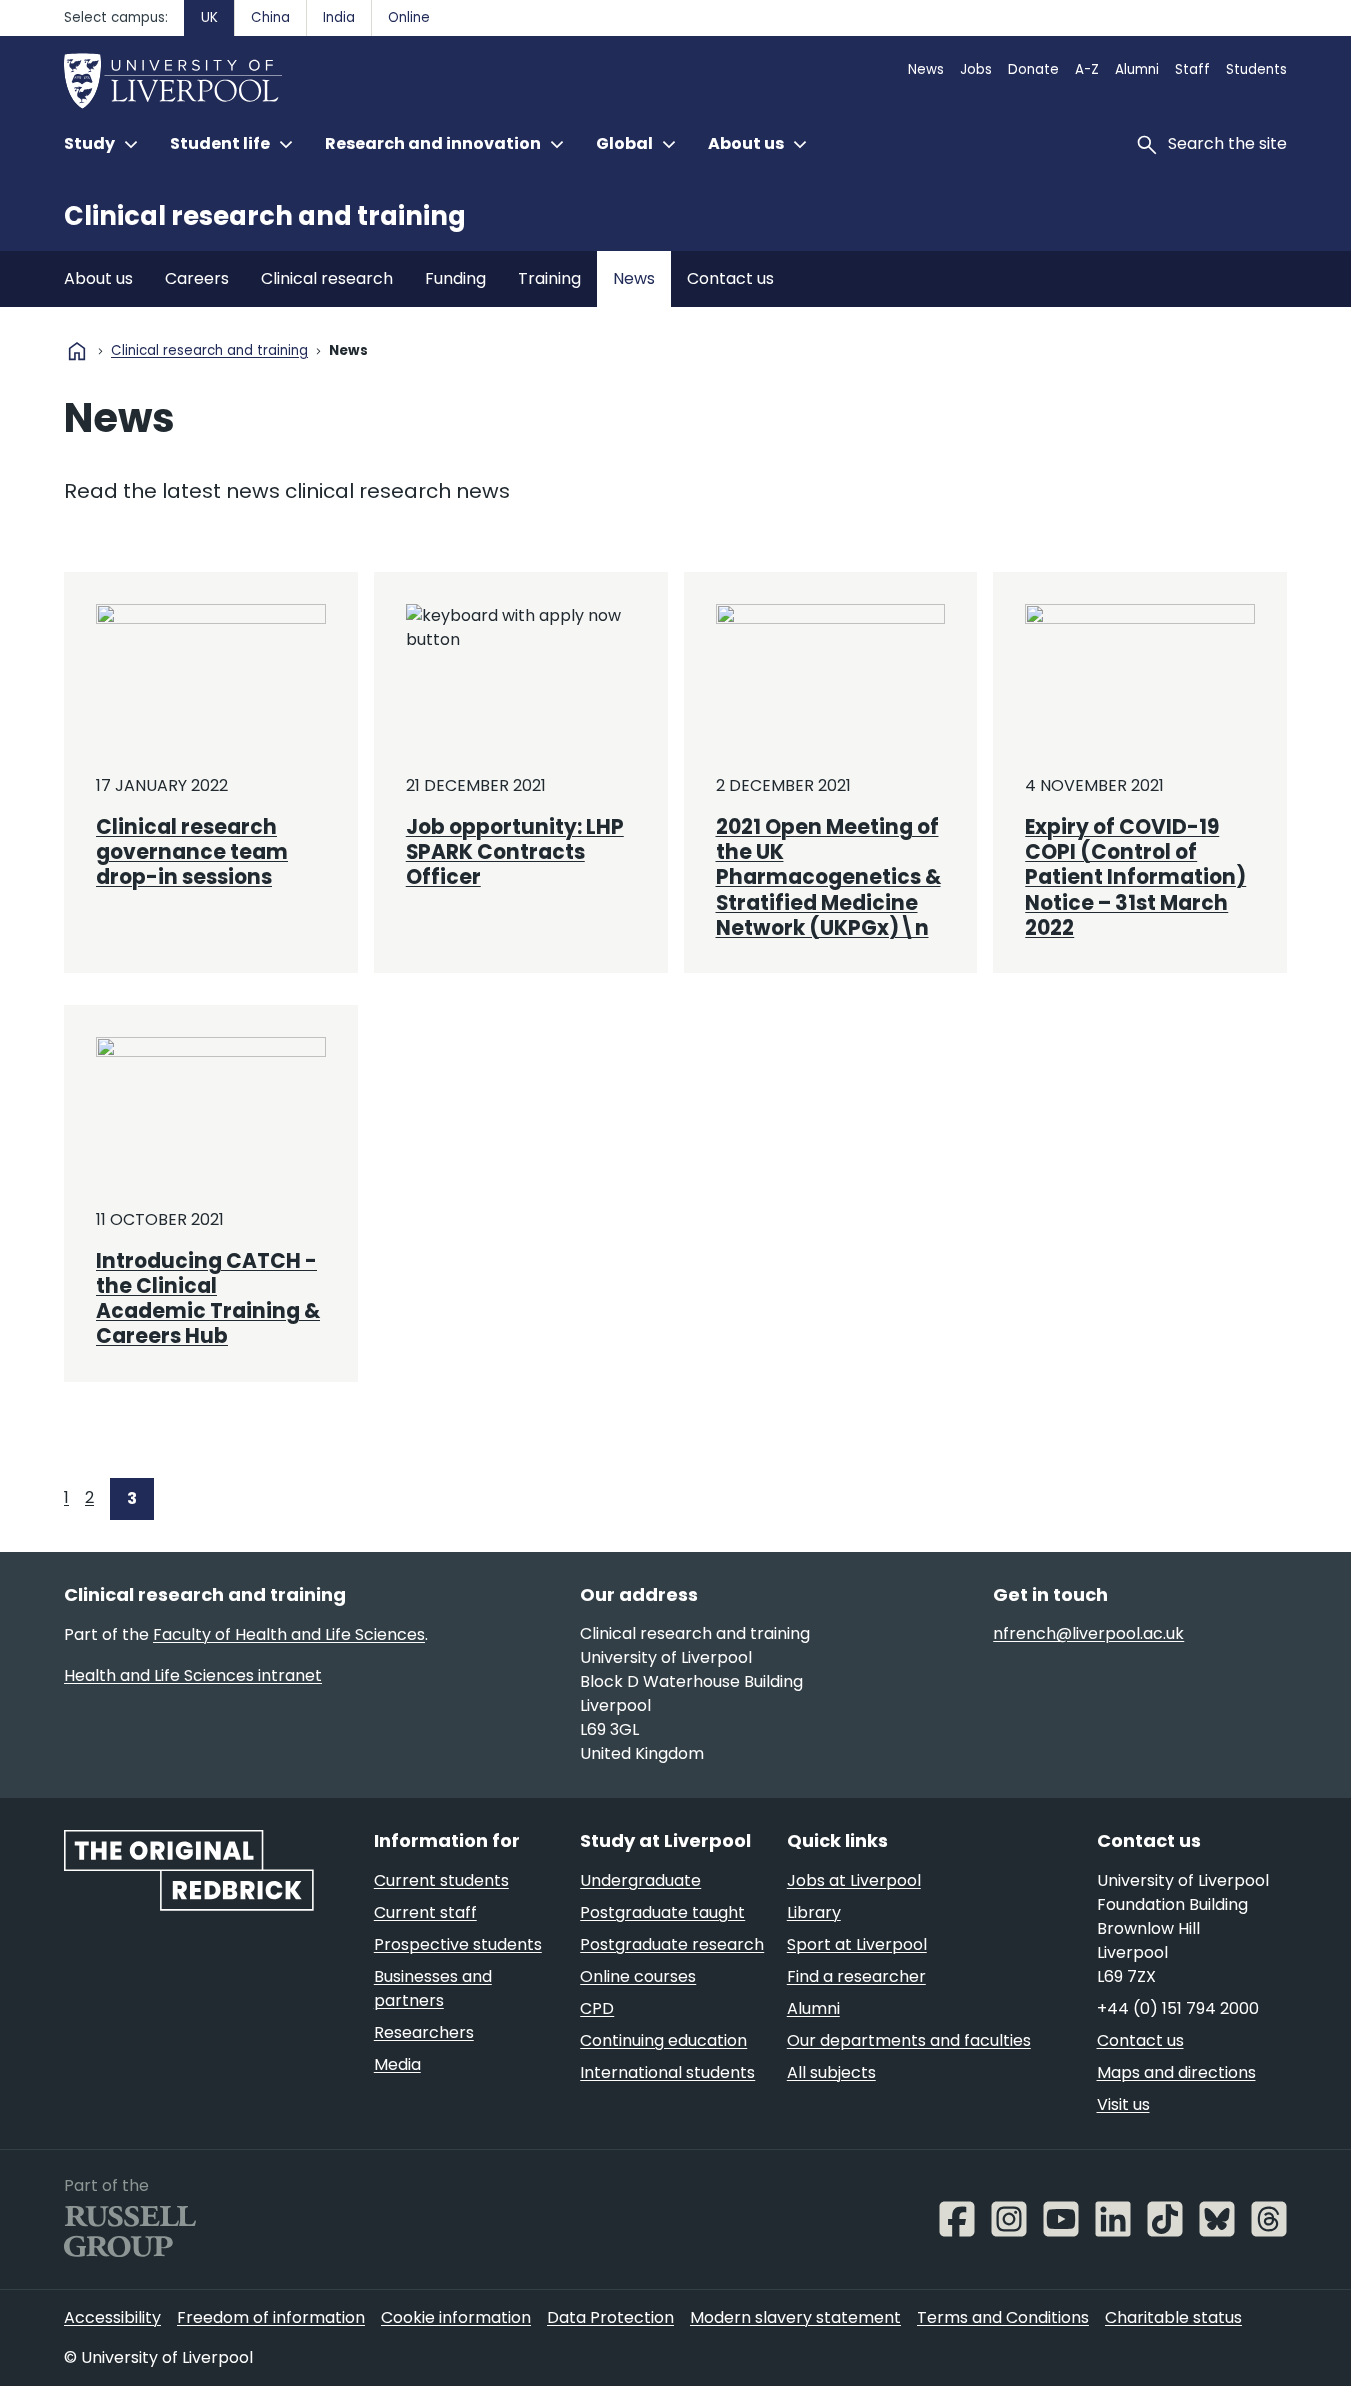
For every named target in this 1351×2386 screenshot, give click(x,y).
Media (397, 2064)
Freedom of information (271, 2317)
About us (98, 278)
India (339, 17)
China (270, 17)
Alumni (1137, 69)
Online (409, 17)
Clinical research (327, 278)
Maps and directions (1176, 2072)
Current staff (425, 1912)
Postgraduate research (672, 1944)
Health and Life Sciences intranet (193, 1675)
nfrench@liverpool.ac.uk (1088, 1633)
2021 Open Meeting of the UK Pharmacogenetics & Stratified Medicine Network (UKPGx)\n (828, 877)
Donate (1033, 69)
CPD (597, 2008)
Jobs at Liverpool (854, 1880)
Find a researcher (856, 1976)
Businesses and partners (433, 1988)
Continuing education (663, 2040)
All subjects (831, 2072)
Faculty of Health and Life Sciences (289, 1634)
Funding (455, 278)
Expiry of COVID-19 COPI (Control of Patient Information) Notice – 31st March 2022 (1135, 877)
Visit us (1123, 2104)
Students (1256, 69)
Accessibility (112, 2317)
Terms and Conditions (1003, 2317)
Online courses (638, 1976)
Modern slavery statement (795, 2317)
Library (814, 1912)
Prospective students (458, 1944)
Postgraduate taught (662, 1912)
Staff (1192, 69)
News (926, 69)
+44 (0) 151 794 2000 (1178, 2008)
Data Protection (610, 2317)
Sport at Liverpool (857, 1944)
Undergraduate (640, 1880)
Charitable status (1173, 2317)
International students (667, 2072)
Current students (441, 1880)
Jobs (976, 69)
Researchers (424, 2032)
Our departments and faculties (909, 2040)
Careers (197, 278)
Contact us (730, 278)
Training (549, 278)
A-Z (1087, 69)
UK (209, 17)
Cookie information (456, 2317)
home (77, 351)
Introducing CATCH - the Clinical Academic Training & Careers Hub (208, 1299)
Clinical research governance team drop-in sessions (192, 852)
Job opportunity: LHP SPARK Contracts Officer (515, 852)
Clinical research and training (265, 216)
